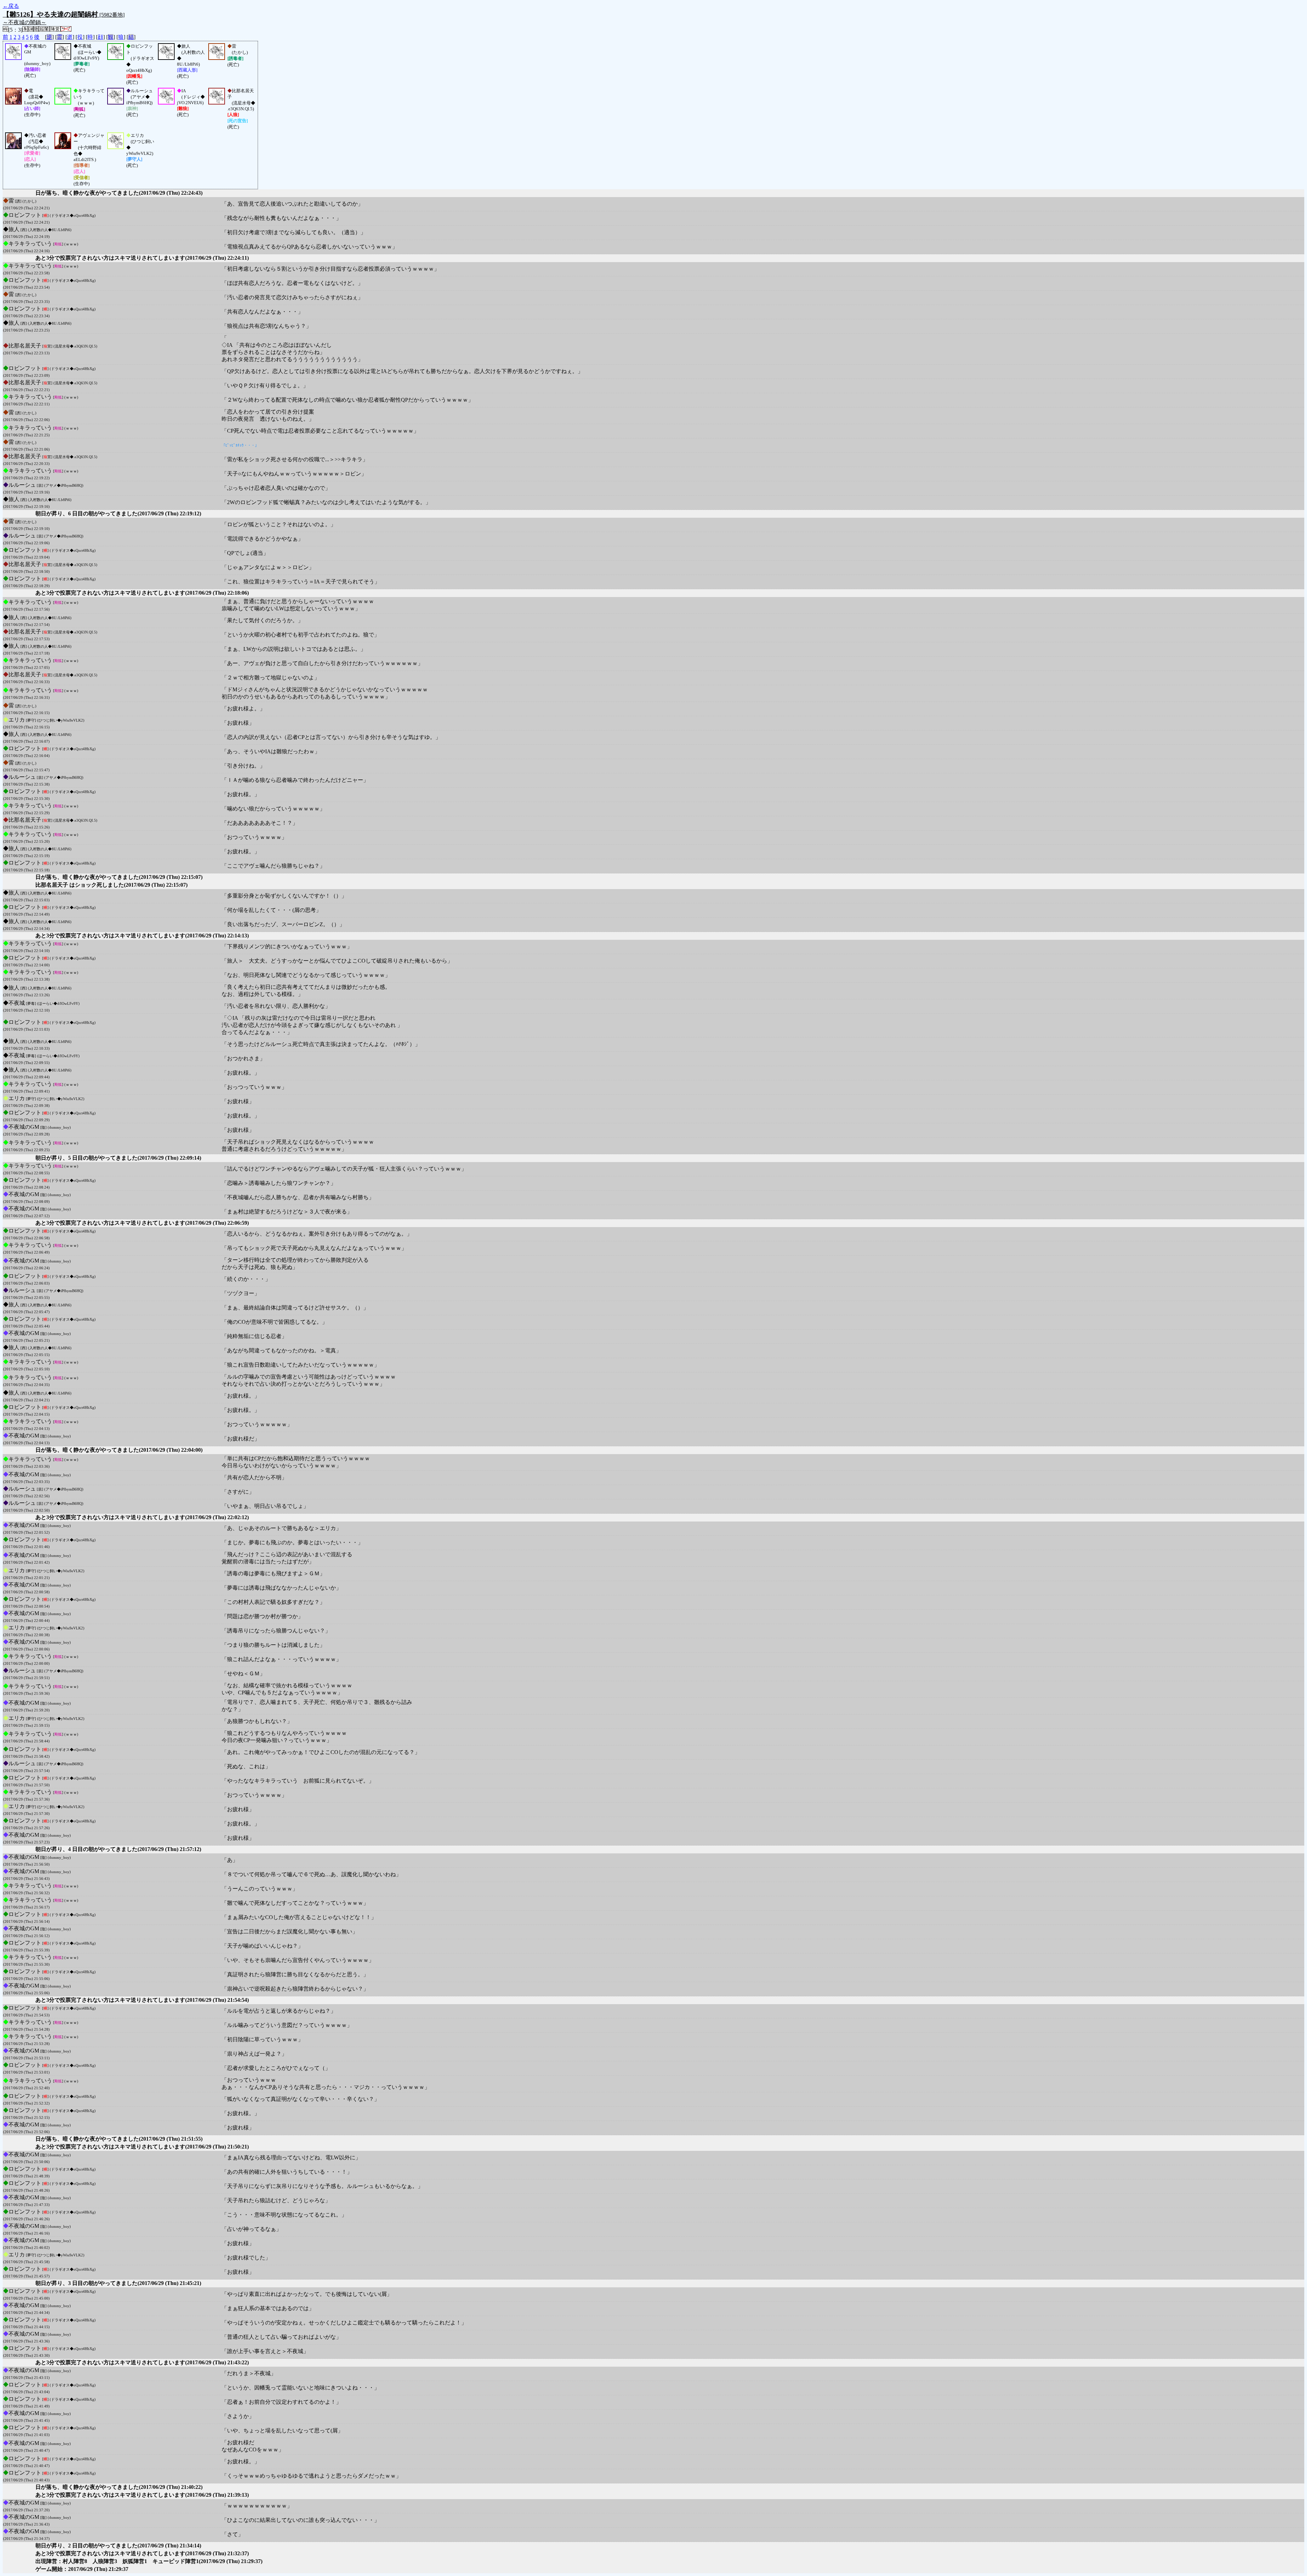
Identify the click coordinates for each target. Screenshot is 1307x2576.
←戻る (11, 6)
